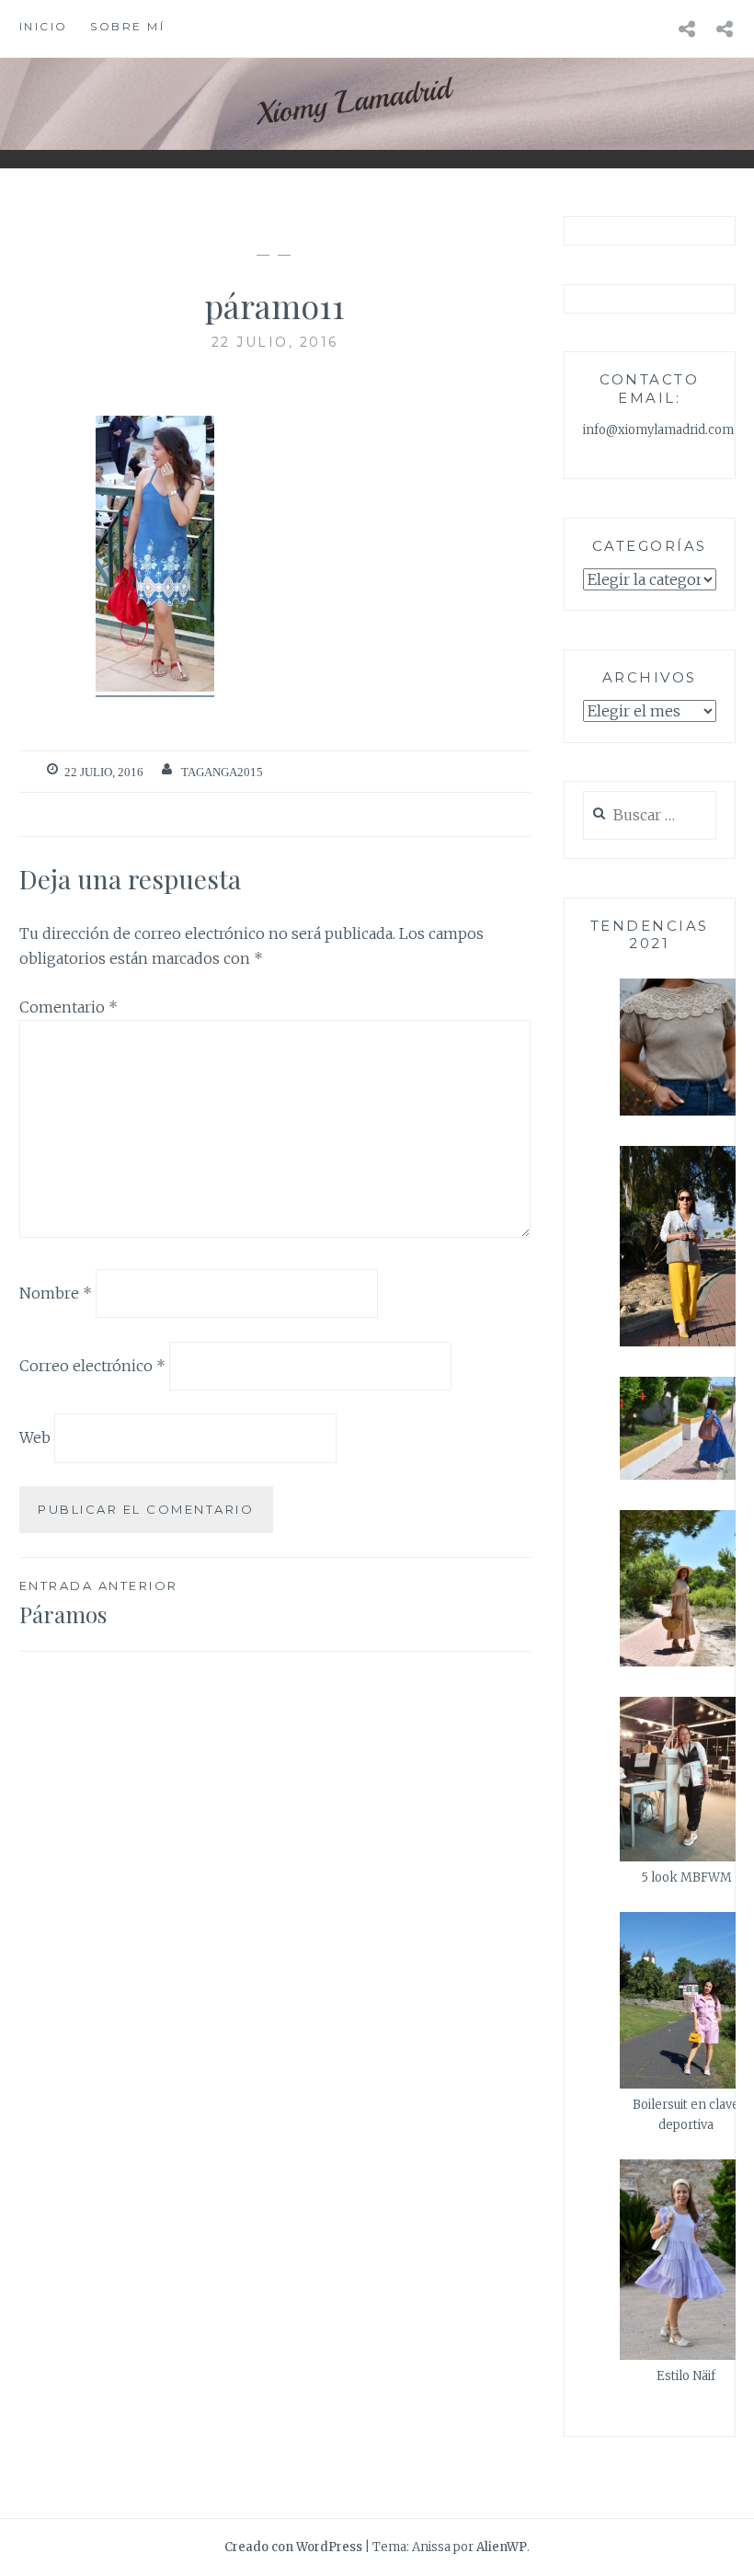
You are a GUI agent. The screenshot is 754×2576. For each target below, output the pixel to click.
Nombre (56, 1293)
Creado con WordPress (293, 2547)
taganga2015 (222, 772)
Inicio (44, 26)
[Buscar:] (650, 816)
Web (35, 1437)
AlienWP (502, 2547)
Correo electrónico (92, 1365)
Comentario (69, 1007)
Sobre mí (127, 26)
